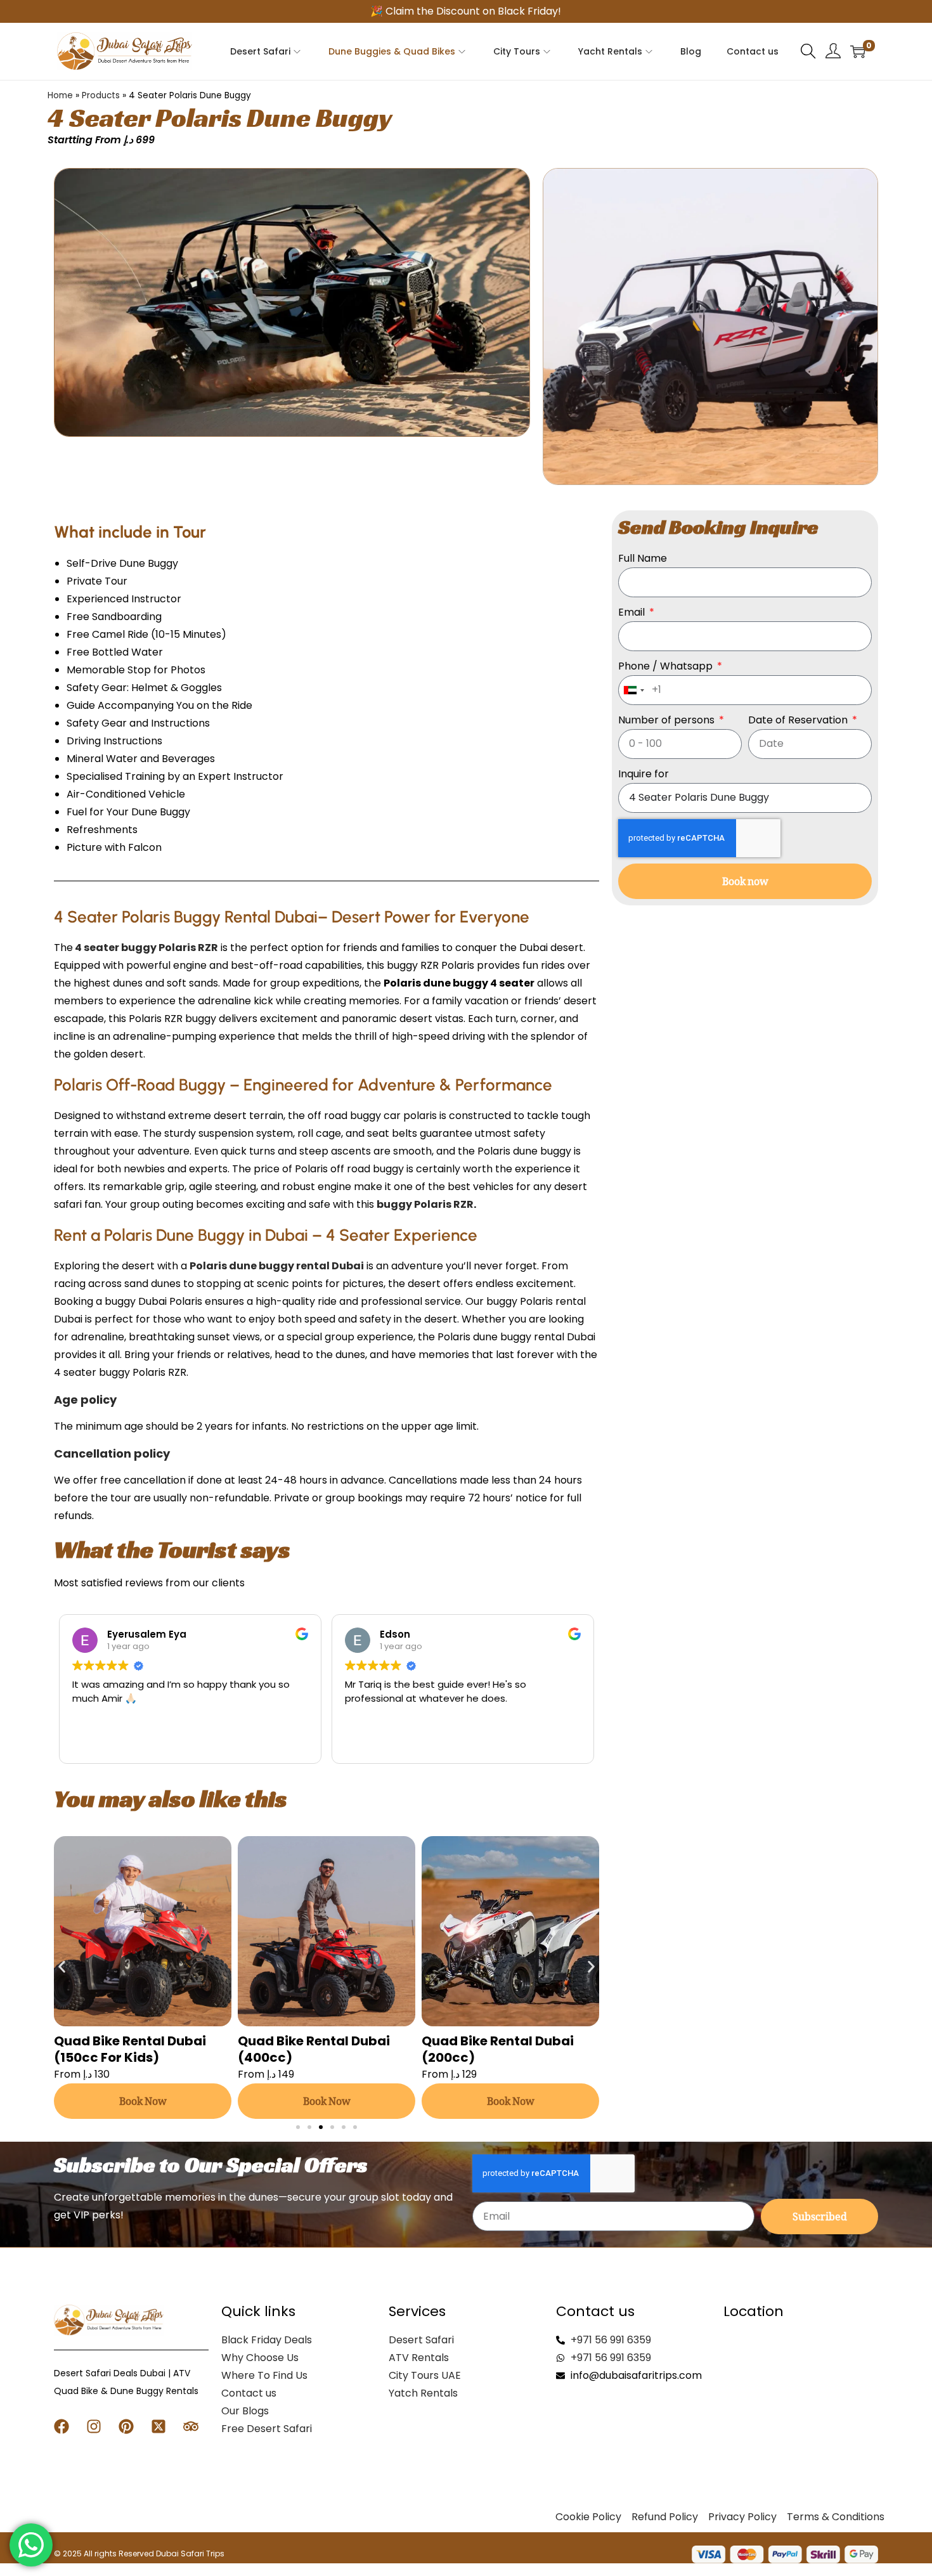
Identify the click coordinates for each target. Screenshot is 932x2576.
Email (633, 612)
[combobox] (633, 690)
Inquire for (644, 774)
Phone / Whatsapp (667, 666)
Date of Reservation (799, 720)
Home (60, 95)
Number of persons (668, 720)
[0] (858, 51)
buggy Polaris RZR (425, 1204)
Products (101, 95)
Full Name (643, 558)
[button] (62, 1966)
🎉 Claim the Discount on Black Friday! (466, 11)
